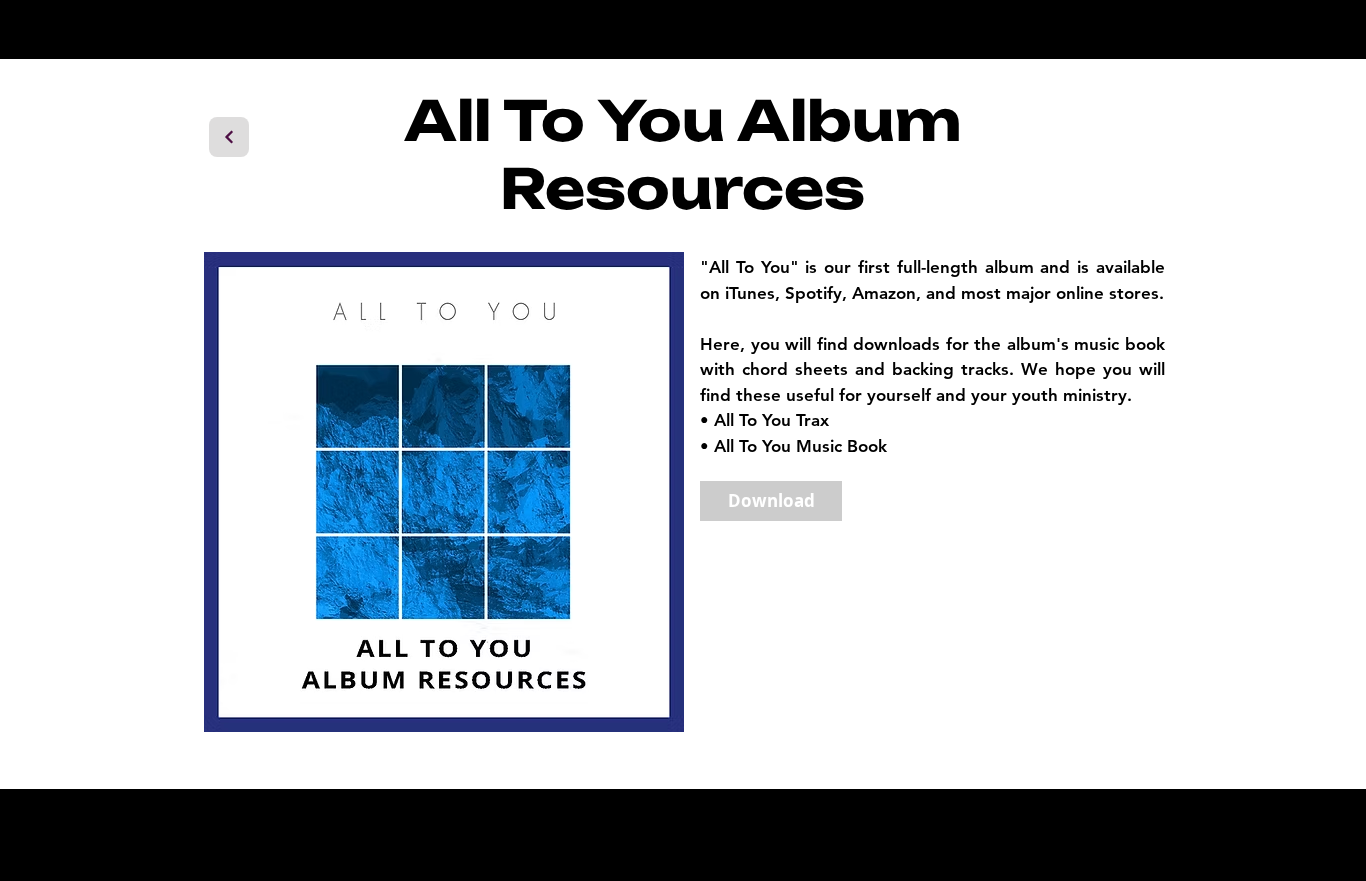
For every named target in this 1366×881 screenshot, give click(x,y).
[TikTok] (1140, 834)
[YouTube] (1091, 834)
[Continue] (229, 137)
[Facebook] (1042, 834)
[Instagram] (993, 834)
